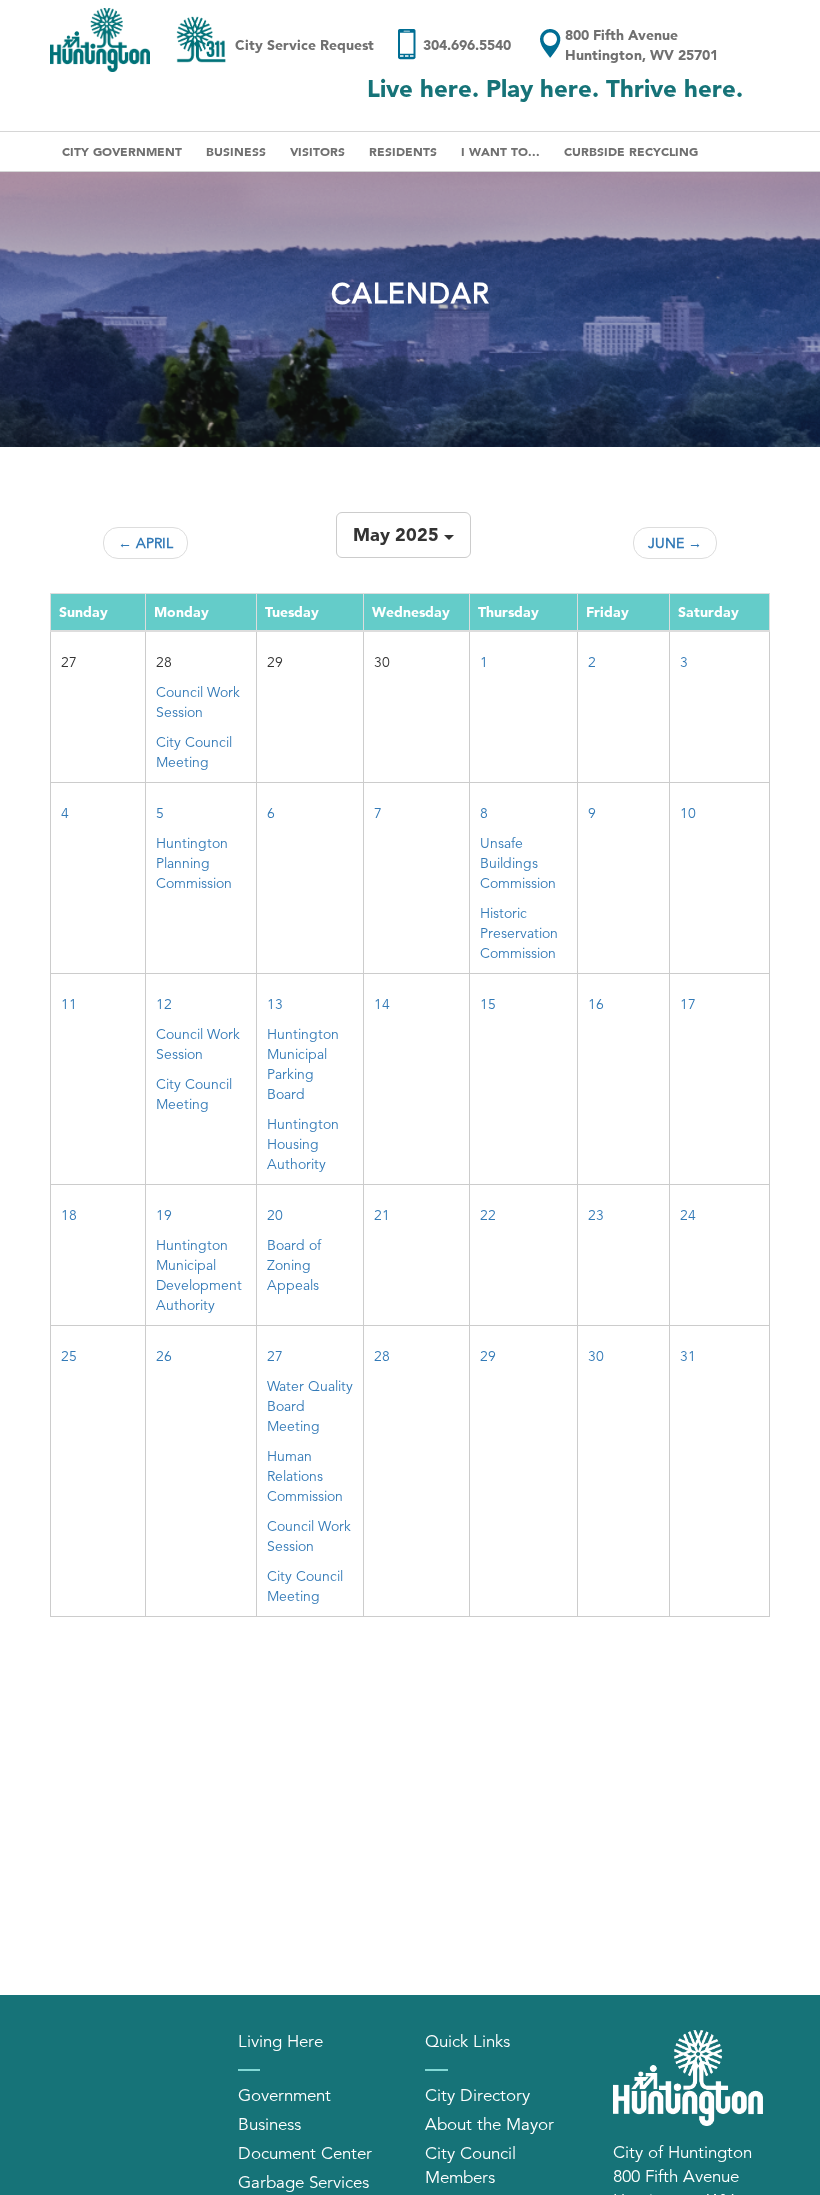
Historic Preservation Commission (519, 933)
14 (382, 1004)
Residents (403, 151)
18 (69, 1215)
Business (236, 151)
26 (164, 1356)
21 (382, 1215)
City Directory (477, 2095)
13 (275, 1004)
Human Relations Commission (305, 1476)
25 (69, 1356)
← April (145, 543)
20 (275, 1215)
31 (688, 1356)
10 (688, 813)
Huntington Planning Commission (194, 863)
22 (488, 1215)
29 (488, 1356)
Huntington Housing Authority (303, 1144)
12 (164, 1004)
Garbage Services (303, 2182)
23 (596, 1215)
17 (688, 1004)
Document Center (305, 2153)
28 (382, 1356)
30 (596, 1356)
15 (488, 1004)
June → (675, 543)
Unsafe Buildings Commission (518, 863)
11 (69, 1004)
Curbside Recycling (631, 151)
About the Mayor (489, 2124)
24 (688, 1215)
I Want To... (500, 151)
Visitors (317, 151)
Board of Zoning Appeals (294, 1265)
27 (275, 1356)
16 (596, 1004)
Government (284, 2095)
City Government (122, 151)
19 (164, 1215)
